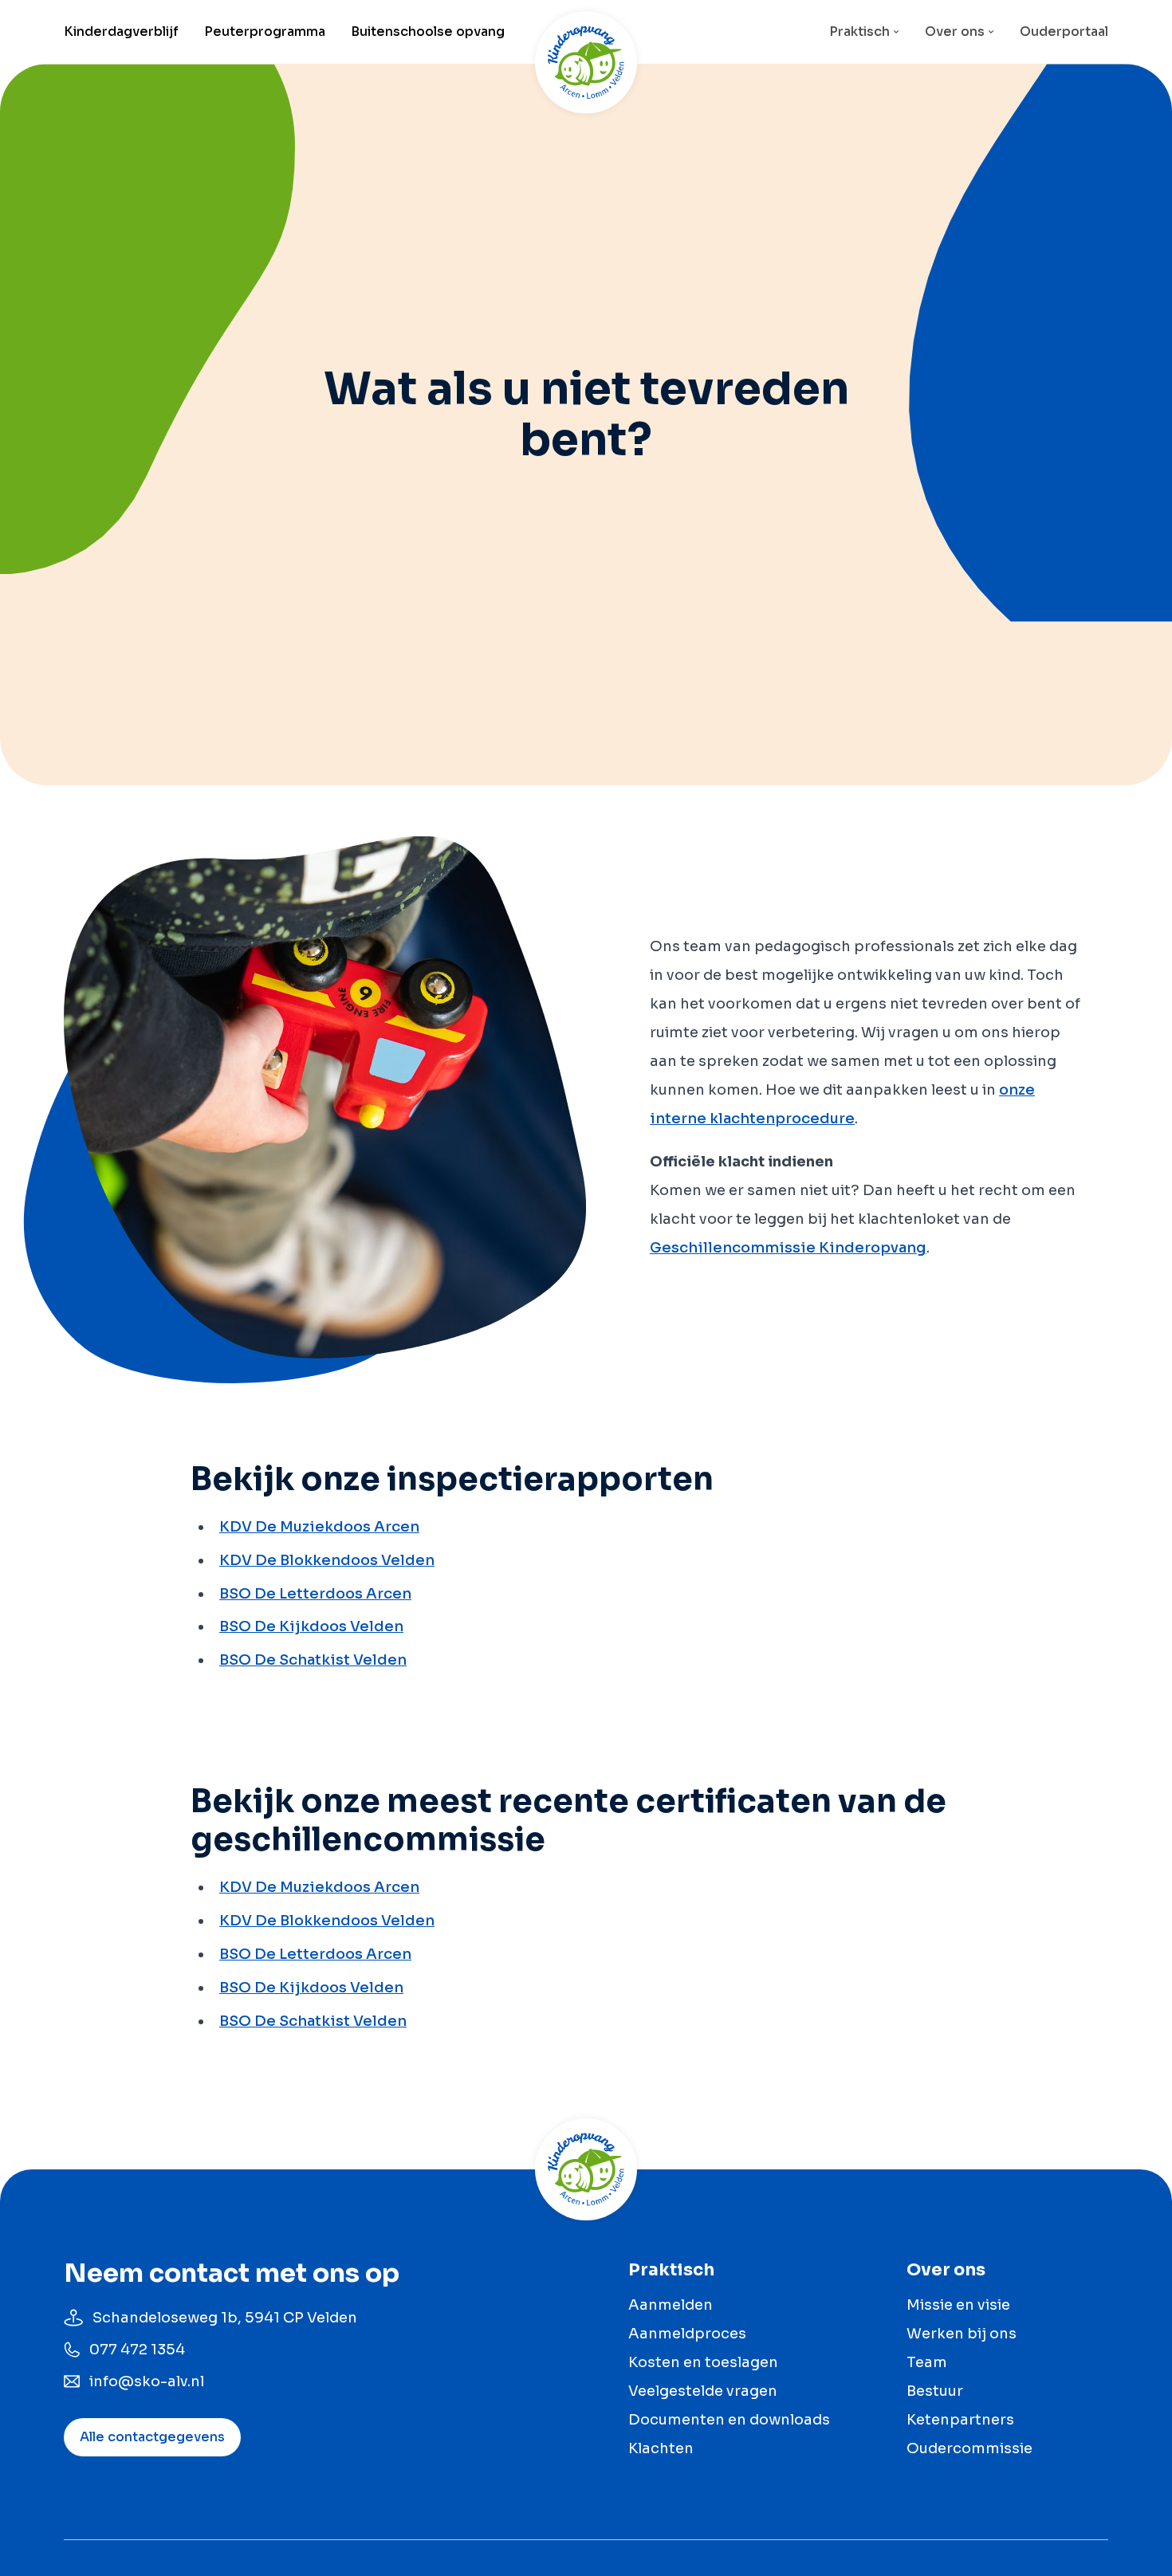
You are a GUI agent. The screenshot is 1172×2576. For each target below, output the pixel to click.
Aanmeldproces (687, 2334)
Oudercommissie (969, 2448)
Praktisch (859, 31)
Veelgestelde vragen (703, 2391)
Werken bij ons (962, 2334)
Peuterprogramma (265, 31)
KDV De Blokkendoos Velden (327, 1560)
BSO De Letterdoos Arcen (315, 1594)
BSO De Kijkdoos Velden (311, 1626)
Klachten (661, 2448)
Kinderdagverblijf (121, 31)
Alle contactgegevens (152, 2437)
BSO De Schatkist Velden (313, 1660)
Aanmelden (671, 2305)
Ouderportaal (1064, 31)
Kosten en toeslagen (703, 2362)
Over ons (955, 31)
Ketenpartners (960, 2420)
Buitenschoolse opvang (428, 31)
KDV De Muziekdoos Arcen (319, 1527)
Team (927, 2362)
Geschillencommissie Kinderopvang (788, 1248)
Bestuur (935, 2391)
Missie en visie (958, 2305)
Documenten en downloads (729, 2420)
